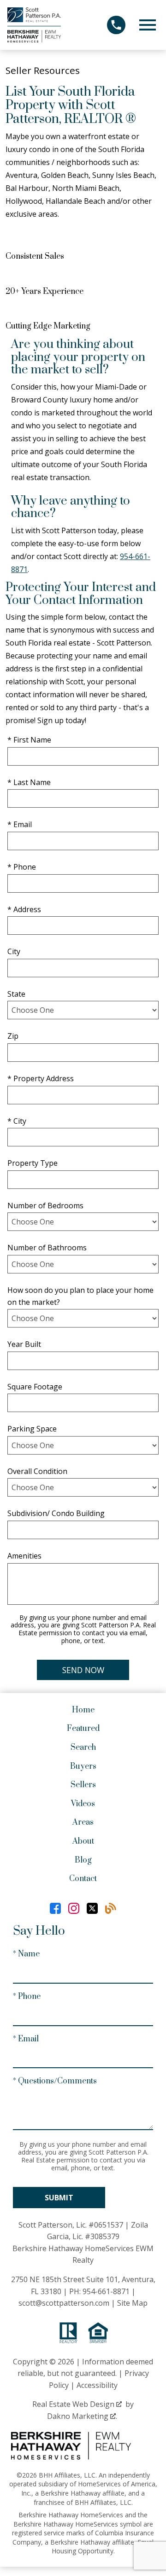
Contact (83, 1879)
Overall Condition (37, 1471)
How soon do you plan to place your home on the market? (80, 1296)
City (14, 951)
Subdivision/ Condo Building (56, 1513)
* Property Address (41, 1078)
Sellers (83, 1785)
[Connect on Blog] (111, 1908)
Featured (83, 1729)
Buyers (83, 1766)
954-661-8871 (106, 2291)
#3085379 (102, 2236)
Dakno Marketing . (82, 2416)
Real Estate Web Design (74, 2404)
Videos (83, 1804)
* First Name (29, 740)
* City (17, 1121)
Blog (83, 1860)
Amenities (24, 1556)
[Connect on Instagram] (74, 1908)
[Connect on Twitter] (92, 1908)
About (83, 1841)
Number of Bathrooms (47, 1248)
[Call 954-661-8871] (116, 25)
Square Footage (35, 1387)
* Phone (22, 867)
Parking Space (32, 1429)
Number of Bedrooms (45, 1206)
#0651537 (106, 2225)
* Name (26, 1954)
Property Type (33, 1163)
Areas (83, 1822)
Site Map (132, 2303)
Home (83, 1710)
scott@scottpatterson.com (64, 2303)
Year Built (24, 1344)
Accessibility (97, 2385)
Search (83, 1748)
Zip (13, 1036)
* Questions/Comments (55, 2081)
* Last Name (29, 782)
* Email (20, 824)
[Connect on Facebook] (55, 1908)
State (16, 994)
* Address (24, 909)
